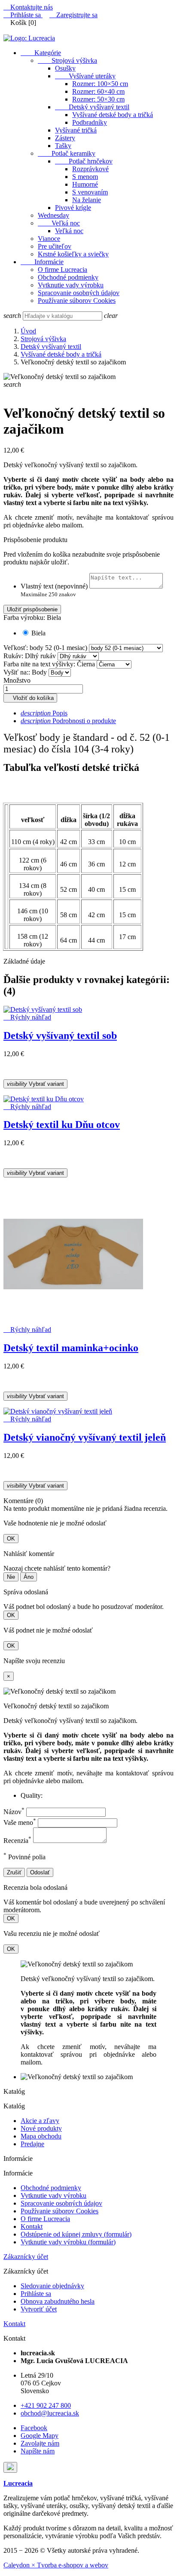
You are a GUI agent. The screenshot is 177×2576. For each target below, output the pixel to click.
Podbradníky (90, 122)
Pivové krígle (73, 208)
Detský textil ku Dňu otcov (62, 1125)
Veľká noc (59, 223)
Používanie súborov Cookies (77, 300)
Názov (14, 1812)
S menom (85, 177)
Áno (29, 1577)
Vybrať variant (35, 1084)
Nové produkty (41, 2128)
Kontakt (32, 2226)
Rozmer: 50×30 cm (98, 99)
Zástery (65, 138)
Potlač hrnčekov (84, 161)
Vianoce (49, 239)
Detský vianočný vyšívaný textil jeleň (85, 1437)
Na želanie (87, 200)
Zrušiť (14, 1872)
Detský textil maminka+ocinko (71, 1348)
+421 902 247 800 (46, 2405)
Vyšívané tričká (76, 130)
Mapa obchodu (41, 2136)
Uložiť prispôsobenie (32, 609)
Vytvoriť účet (39, 2309)
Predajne (32, 2144)
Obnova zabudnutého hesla (58, 2301)
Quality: (32, 1795)
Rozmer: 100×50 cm (100, 84)
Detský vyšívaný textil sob (60, 1035)
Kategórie (41, 53)
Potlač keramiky (67, 153)
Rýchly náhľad (27, 1017)
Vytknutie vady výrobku (71, 285)
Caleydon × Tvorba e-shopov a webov (56, 2565)
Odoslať (40, 1872)
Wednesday (53, 215)
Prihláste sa (36, 2294)
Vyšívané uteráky (85, 76)
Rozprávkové (90, 169)
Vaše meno (20, 1823)
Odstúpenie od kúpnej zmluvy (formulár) (76, 2234)
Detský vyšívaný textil (92, 107)
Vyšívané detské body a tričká (113, 115)
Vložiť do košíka (30, 698)
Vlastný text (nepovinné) (54, 586)
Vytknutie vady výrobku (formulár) (68, 2242)
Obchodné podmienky (68, 277)
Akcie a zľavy (40, 2121)
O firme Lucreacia (63, 270)
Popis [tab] (44, 713)
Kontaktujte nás (28, 7)
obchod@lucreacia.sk (50, 2413)
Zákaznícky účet (26, 2257)
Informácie (42, 262)
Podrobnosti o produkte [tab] (68, 721)
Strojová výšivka (67, 60)
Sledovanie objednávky (52, 2286)
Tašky (63, 146)
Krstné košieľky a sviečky (73, 254)
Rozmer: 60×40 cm (98, 91)
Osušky (65, 68)
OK (11, 1539)
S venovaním (90, 192)
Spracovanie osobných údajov (79, 293)
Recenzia (17, 1841)
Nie (11, 1577)
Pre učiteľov (55, 246)
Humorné (85, 184)
